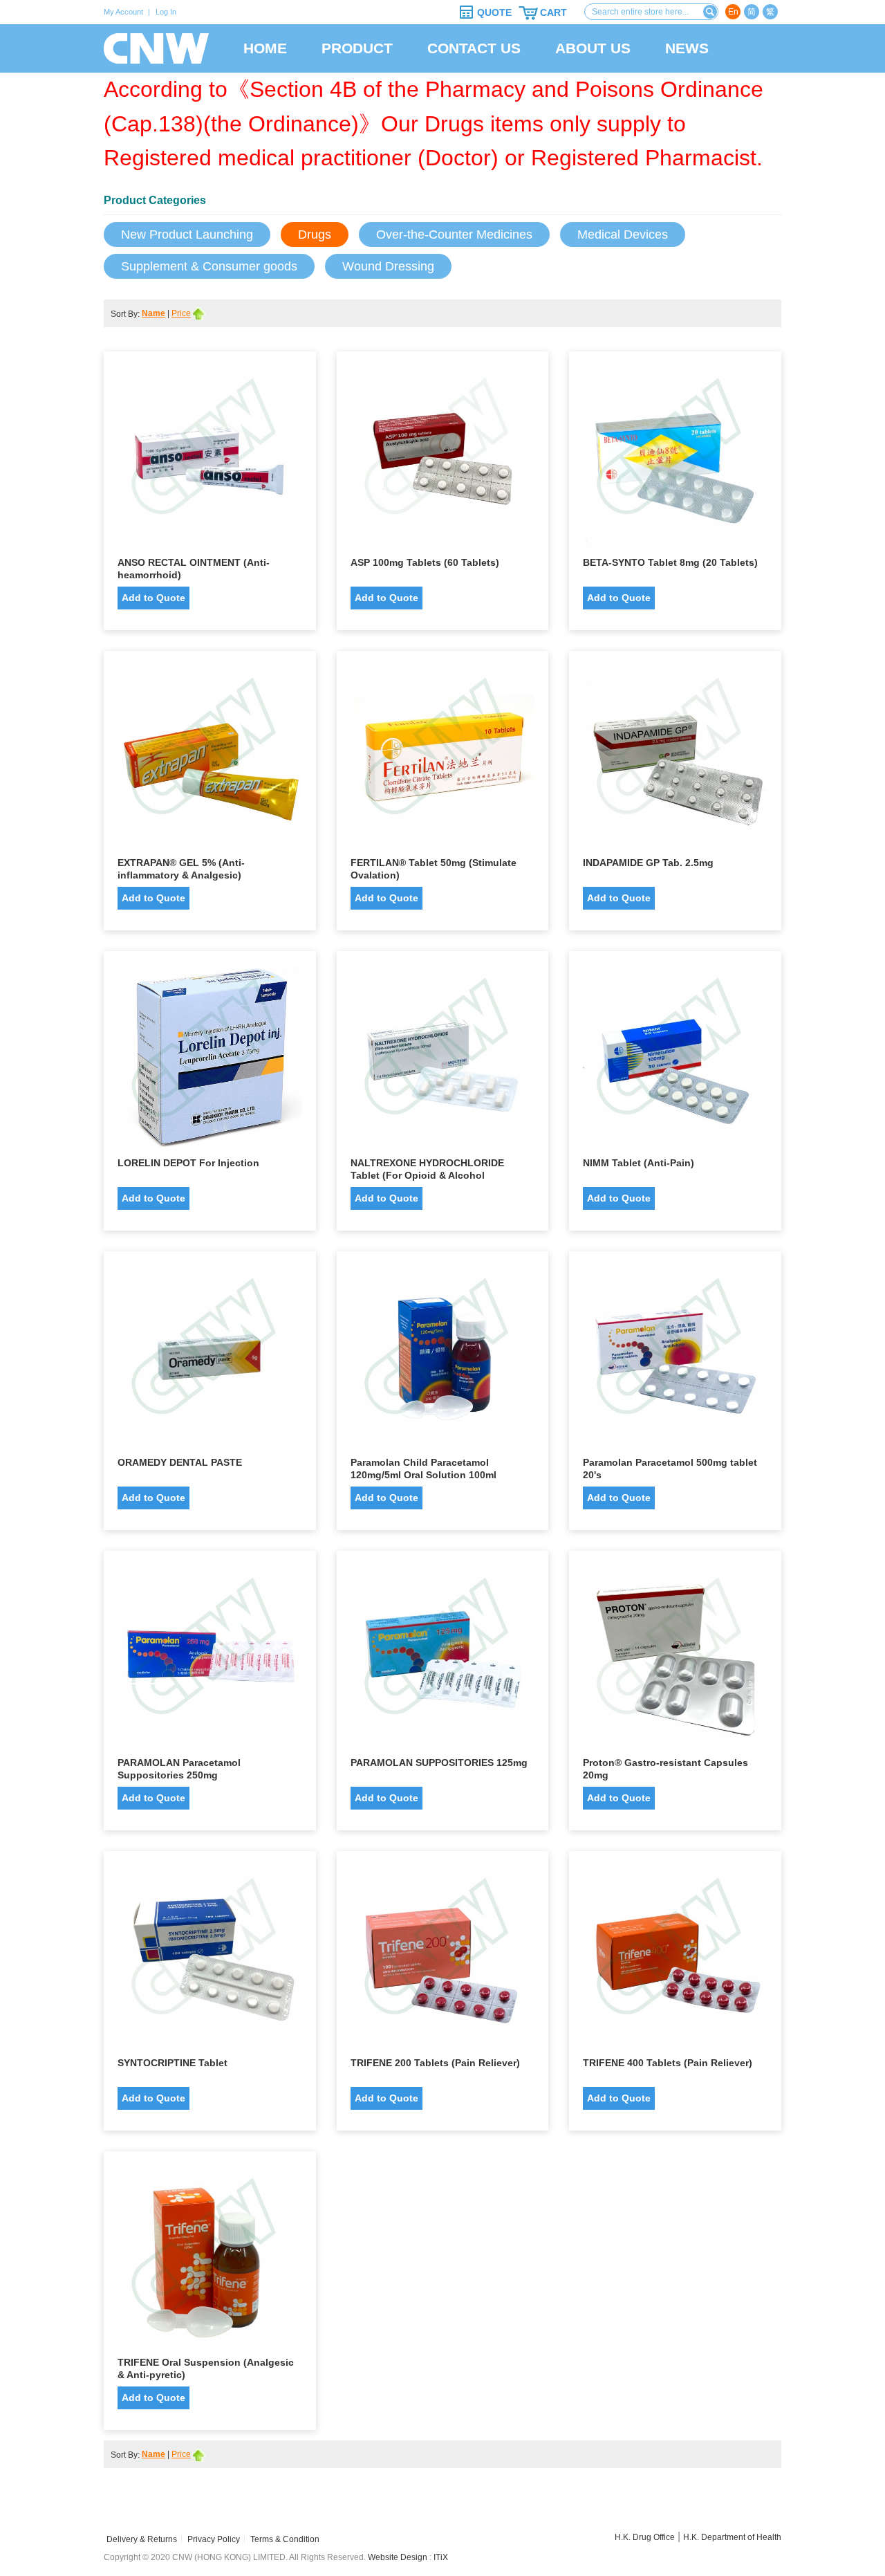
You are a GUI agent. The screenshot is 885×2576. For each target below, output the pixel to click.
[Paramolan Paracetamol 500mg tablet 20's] (675, 1361)
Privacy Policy (214, 2539)
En (733, 12)
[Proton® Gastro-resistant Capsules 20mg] (675, 1660)
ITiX (441, 2557)
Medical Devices (623, 234)
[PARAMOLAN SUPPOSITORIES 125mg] (443, 1660)
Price (181, 313)
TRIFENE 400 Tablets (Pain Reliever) (668, 2063)
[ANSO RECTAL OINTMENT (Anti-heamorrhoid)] (210, 461)
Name (153, 313)
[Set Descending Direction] (199, 313)
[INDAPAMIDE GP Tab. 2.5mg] (675, 761)
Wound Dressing (388, 266)
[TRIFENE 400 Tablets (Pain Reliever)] (675, 1961)
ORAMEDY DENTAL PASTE (180, 1462)
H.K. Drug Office (645, 2537)
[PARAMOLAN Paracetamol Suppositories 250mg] (210, 1660)
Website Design (398, 2557)
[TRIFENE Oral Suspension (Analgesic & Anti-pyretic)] (210, 2261)
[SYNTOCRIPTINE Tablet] (210, 1961)
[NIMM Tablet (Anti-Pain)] (675, 1061)
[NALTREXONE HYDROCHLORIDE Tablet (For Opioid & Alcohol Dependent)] (443, 1061)
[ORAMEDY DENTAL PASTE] (210, 1361)
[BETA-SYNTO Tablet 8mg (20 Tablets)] (675, 461)
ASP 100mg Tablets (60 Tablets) (425, 562)
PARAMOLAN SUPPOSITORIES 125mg (439, 1763)
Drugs (315, 234)
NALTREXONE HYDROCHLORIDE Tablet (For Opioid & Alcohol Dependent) (427, 1175)
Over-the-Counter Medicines (454, 234)
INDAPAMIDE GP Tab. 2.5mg (648, 863)
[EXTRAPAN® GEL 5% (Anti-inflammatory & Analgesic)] (210, 761)
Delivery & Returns (142, 2539)
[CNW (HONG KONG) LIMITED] (156, 48)
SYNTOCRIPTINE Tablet (173, 2063)
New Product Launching (187, 234)
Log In (166, 12)
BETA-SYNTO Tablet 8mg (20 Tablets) (670, 562)
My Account (123, 12)
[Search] (710, 12)
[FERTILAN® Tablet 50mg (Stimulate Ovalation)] (443, 761)
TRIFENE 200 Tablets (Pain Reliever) (435, 2063)
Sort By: (126, 314)
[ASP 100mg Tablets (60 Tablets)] (443, 461)
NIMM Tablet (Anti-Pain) (639, 1163)
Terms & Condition (285, 2539)
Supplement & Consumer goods (209, 266)
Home (265, 48)
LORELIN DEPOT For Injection (188, 1163)
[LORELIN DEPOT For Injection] (210, 1061)
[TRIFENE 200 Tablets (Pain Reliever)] (443, 1961)
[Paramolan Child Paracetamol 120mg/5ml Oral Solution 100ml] (443, 1361)
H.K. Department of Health (732, 2537)
